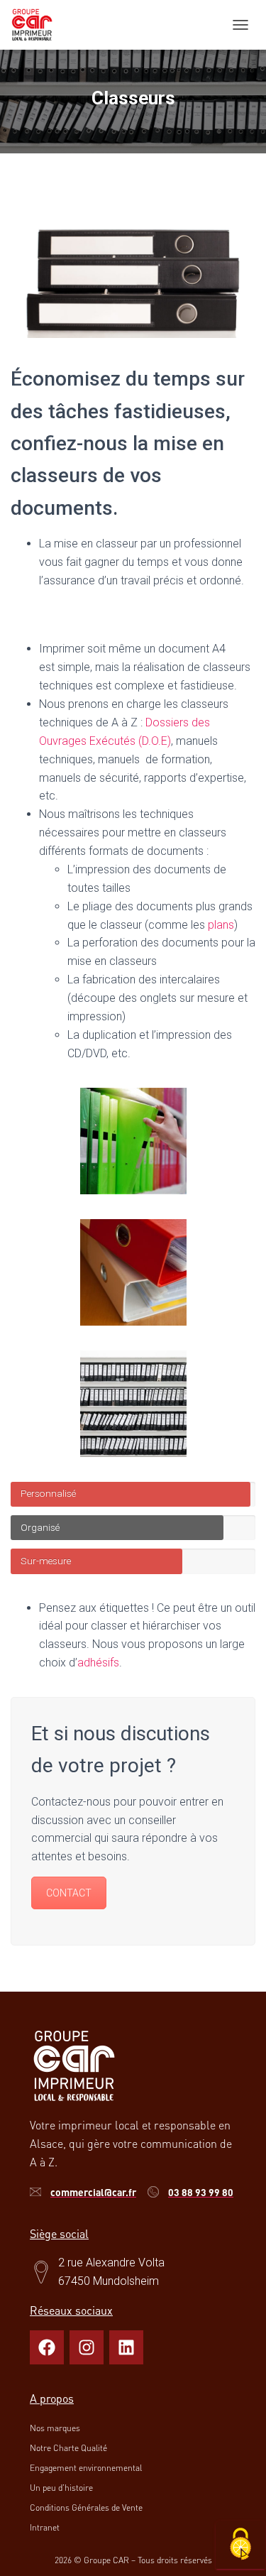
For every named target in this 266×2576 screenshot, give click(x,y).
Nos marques (55, 2428)
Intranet (45, 2527)
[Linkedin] (126, 2347)
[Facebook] (47, 2347)
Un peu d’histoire (61, 2488)
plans (221, 925)
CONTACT (69, 1893)
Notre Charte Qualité (68, 2448)
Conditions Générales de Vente (86, 2507)
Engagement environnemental (86, 2468)
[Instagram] (87, 2347)
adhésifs (98, 1663)
